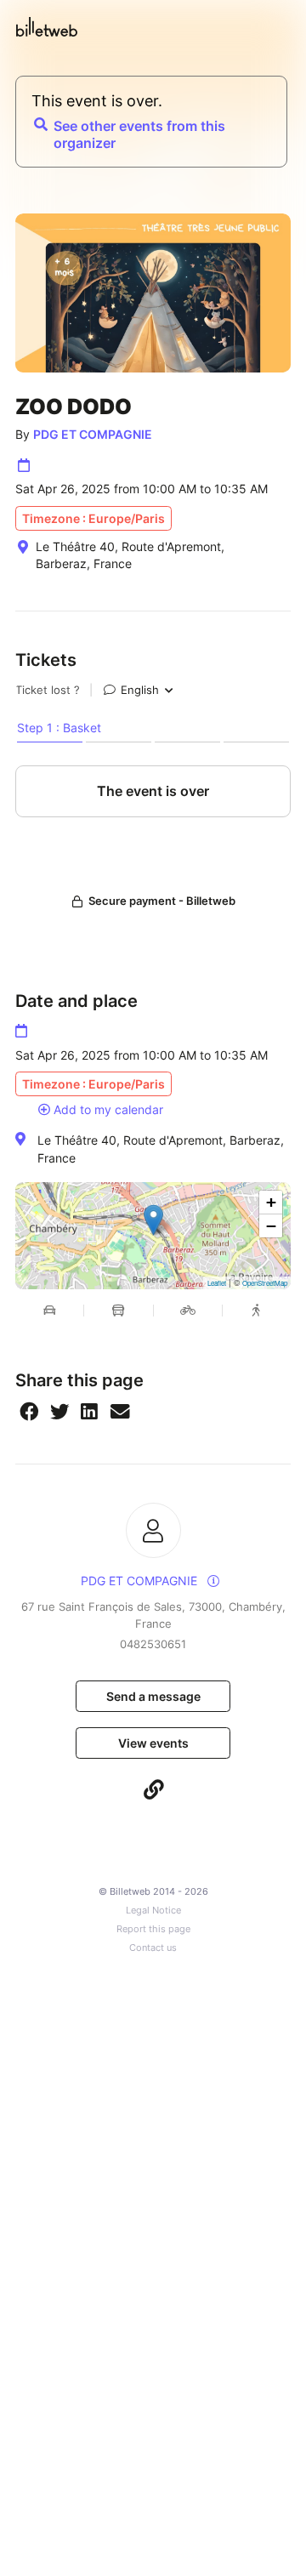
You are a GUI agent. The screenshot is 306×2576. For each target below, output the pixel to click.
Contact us (153, 1948)
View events (153, 1743)
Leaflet (217, 1283)
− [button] (271, 1226)
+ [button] (271, 1202)
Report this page (153, 1929)
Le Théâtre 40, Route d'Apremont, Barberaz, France (161, 1149)
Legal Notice (153, 1911)
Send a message (153, 1696)
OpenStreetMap (265, 1283)
